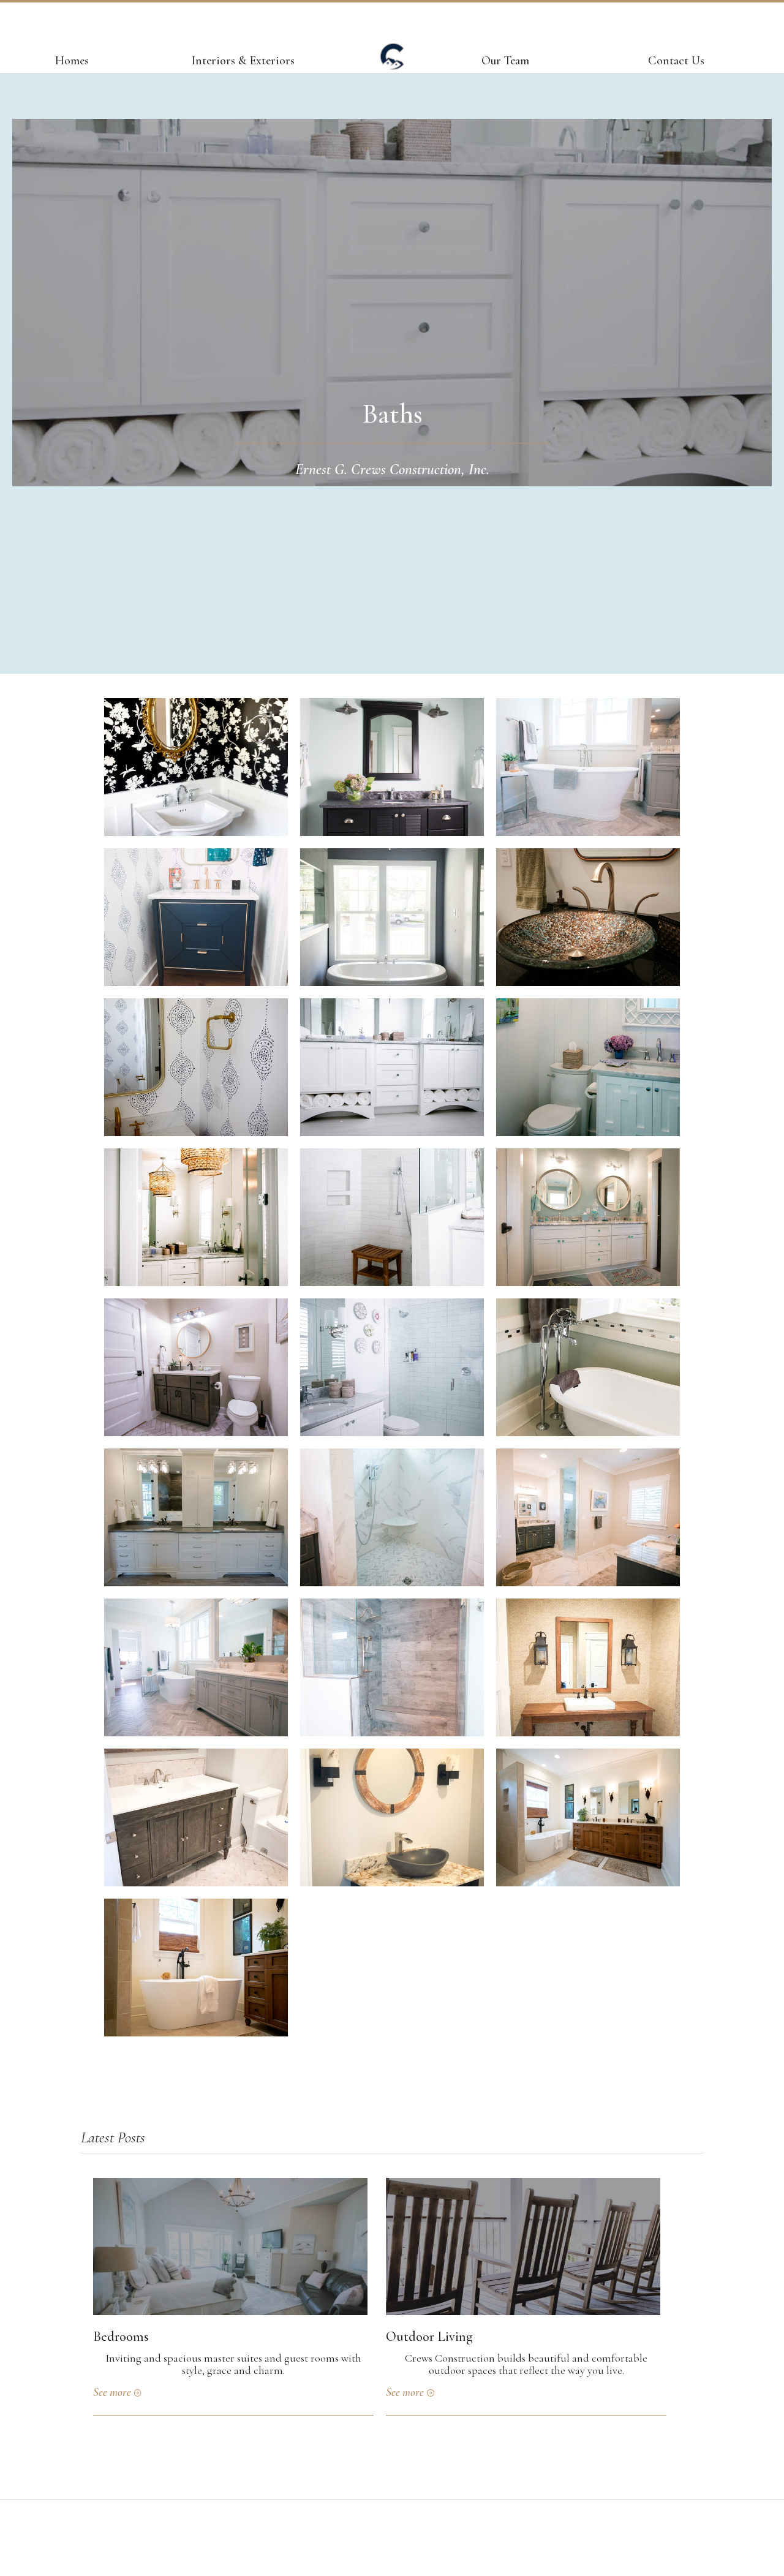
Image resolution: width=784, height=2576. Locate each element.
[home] (392, 62)
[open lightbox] (196, 767)
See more (112, 2392)
